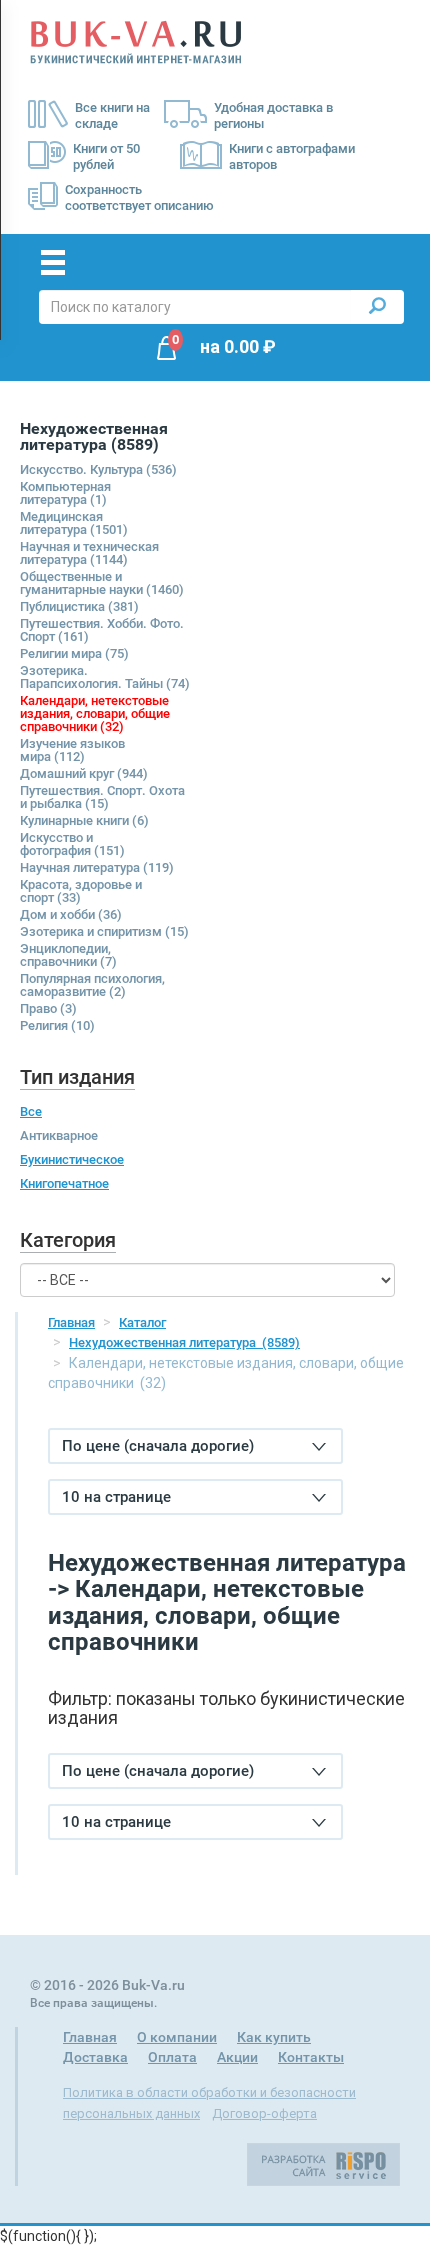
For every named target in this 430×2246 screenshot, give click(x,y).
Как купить (274, 2037)
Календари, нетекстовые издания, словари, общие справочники (95, 713)
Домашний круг (84, 773)
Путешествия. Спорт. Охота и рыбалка (102, 797)
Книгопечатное (64, 1183)
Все (31, 1111)
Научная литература (97, 867)
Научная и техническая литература (89, 553)
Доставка (95, 2057)
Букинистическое (72, 1159)
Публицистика (79, 606)
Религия (57, 1025)
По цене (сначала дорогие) (158, 1446)
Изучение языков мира (72, 750)
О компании (177, 2037)
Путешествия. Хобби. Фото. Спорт (102, 630)
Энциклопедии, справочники (68, 955)
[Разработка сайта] (323, 2164)
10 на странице (116, 1497)
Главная (71, 1322)
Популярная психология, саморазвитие (92, 985)
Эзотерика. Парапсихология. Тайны (105, 677)
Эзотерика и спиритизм (104, 931)
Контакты (311, 2057)
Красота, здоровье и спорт (81, 891)
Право (48, 1008)
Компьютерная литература (65, 493)
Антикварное (59, 1135)
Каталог (142, 1322)
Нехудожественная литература (184, 1342)
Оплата (172, 2057)
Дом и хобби (71, 914)
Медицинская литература (74, 523)
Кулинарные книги (84, 820)
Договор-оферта (264, 2113)
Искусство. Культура (98, 469)
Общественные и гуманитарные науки (102, 583)
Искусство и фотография (72, 844)
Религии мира (74, 653)
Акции (237, 2057)
